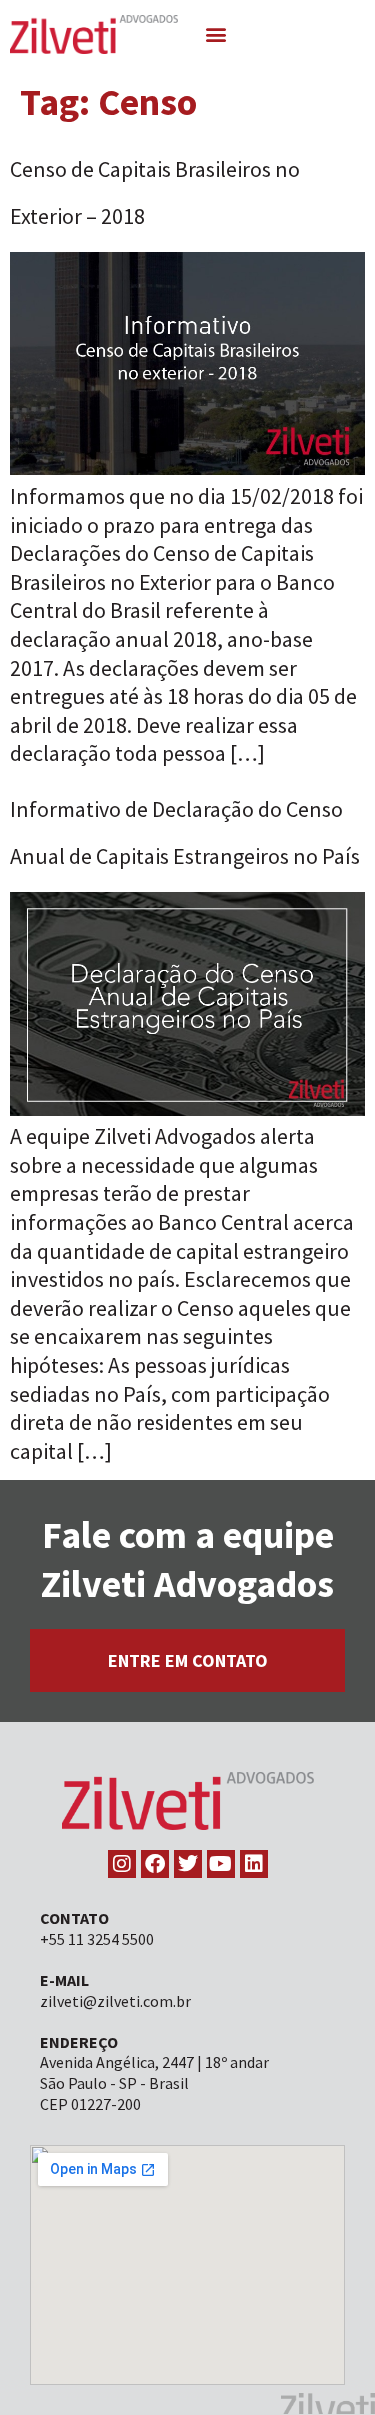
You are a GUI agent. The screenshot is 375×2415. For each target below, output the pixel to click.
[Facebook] (155, 1864)
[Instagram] (122, 1864)
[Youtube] (221, 1864)
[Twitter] (188, 1864)
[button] (215, 34)
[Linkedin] (254, 1864)
